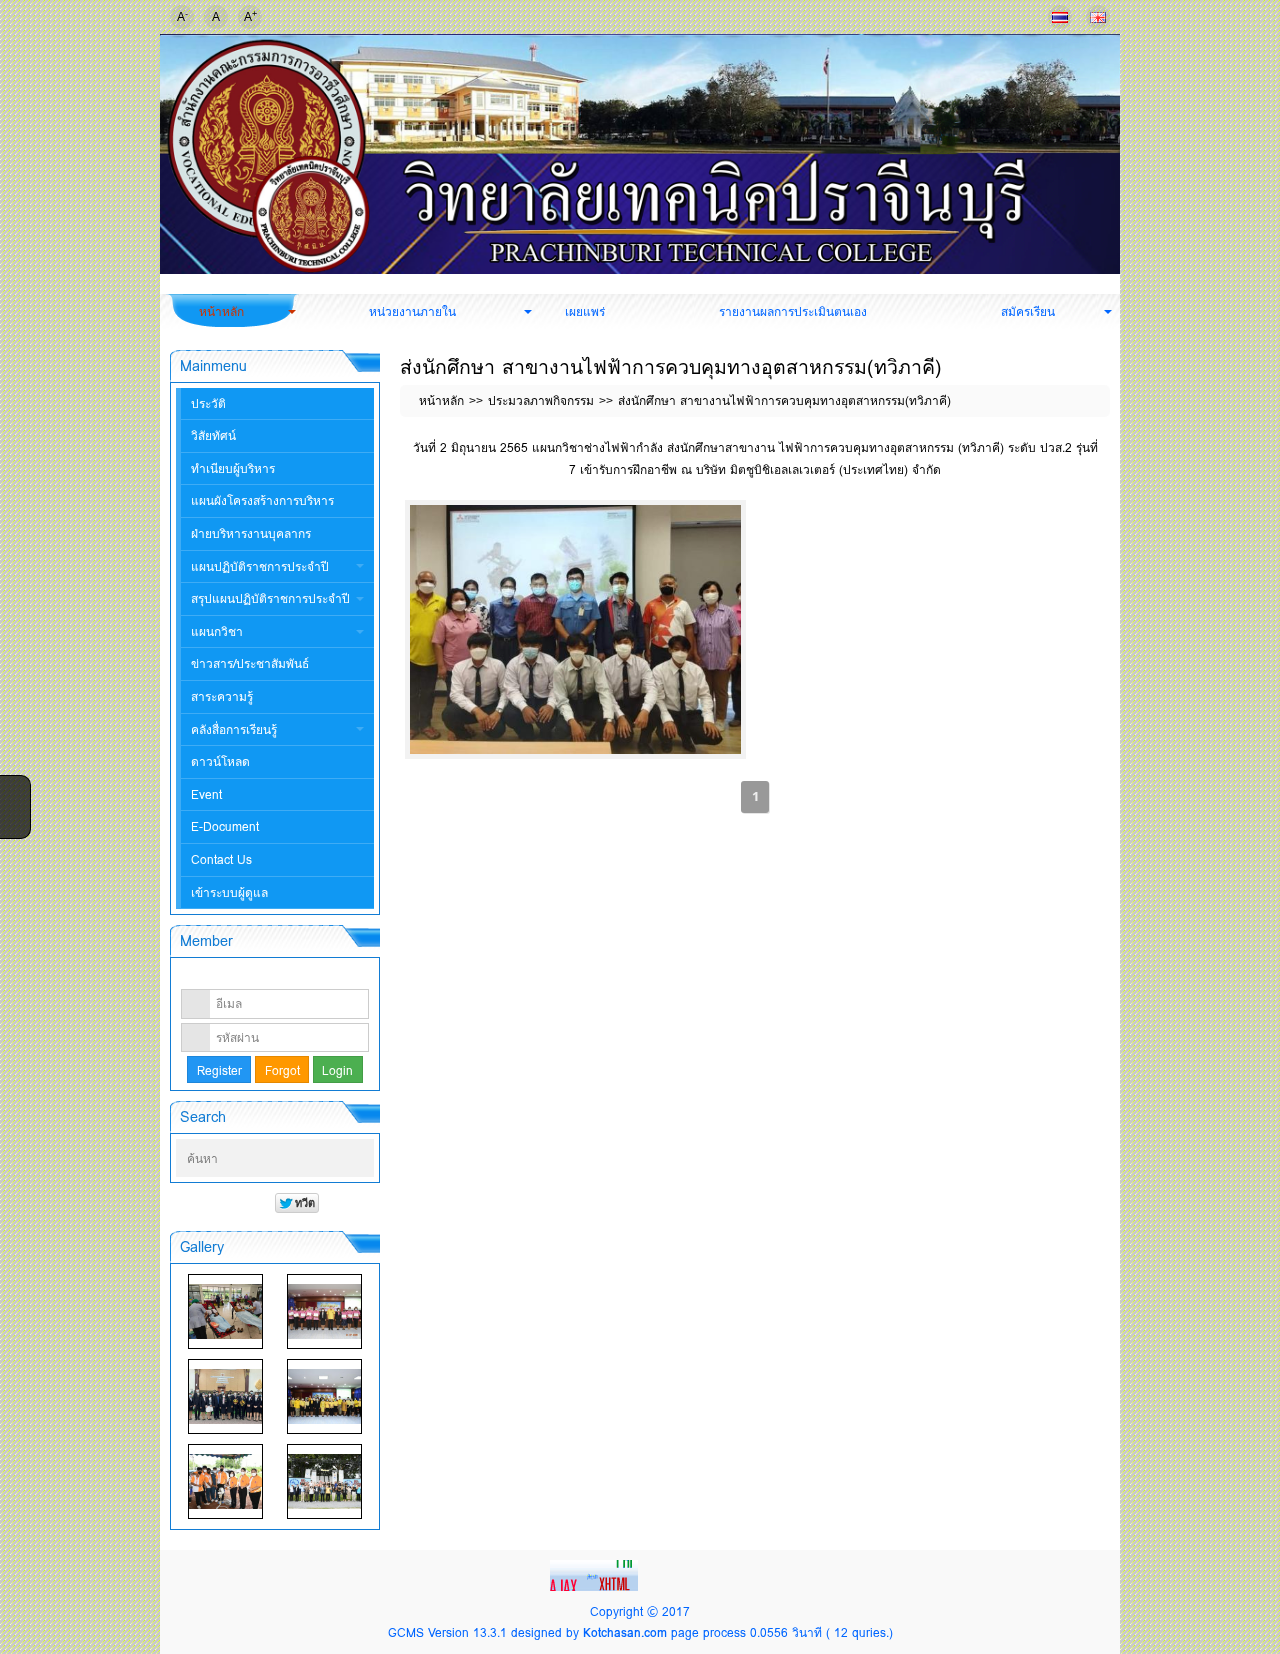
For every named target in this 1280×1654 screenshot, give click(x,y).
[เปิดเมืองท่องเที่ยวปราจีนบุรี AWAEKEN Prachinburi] (324, 1481)
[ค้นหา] (361, 1159)
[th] (1060, 17)
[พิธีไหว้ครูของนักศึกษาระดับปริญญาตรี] (225, 1396)
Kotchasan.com (625, 1632)
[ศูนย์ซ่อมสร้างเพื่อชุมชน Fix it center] (225, 1481)
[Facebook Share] (13, 789)
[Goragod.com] (596, 1573)
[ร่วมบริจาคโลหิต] (225, 1311)
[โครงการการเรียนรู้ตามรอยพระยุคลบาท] (324, 1311)
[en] (1098, 17)
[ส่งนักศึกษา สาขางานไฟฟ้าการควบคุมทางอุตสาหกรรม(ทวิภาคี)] (575, 629)
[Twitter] (13, 815)
